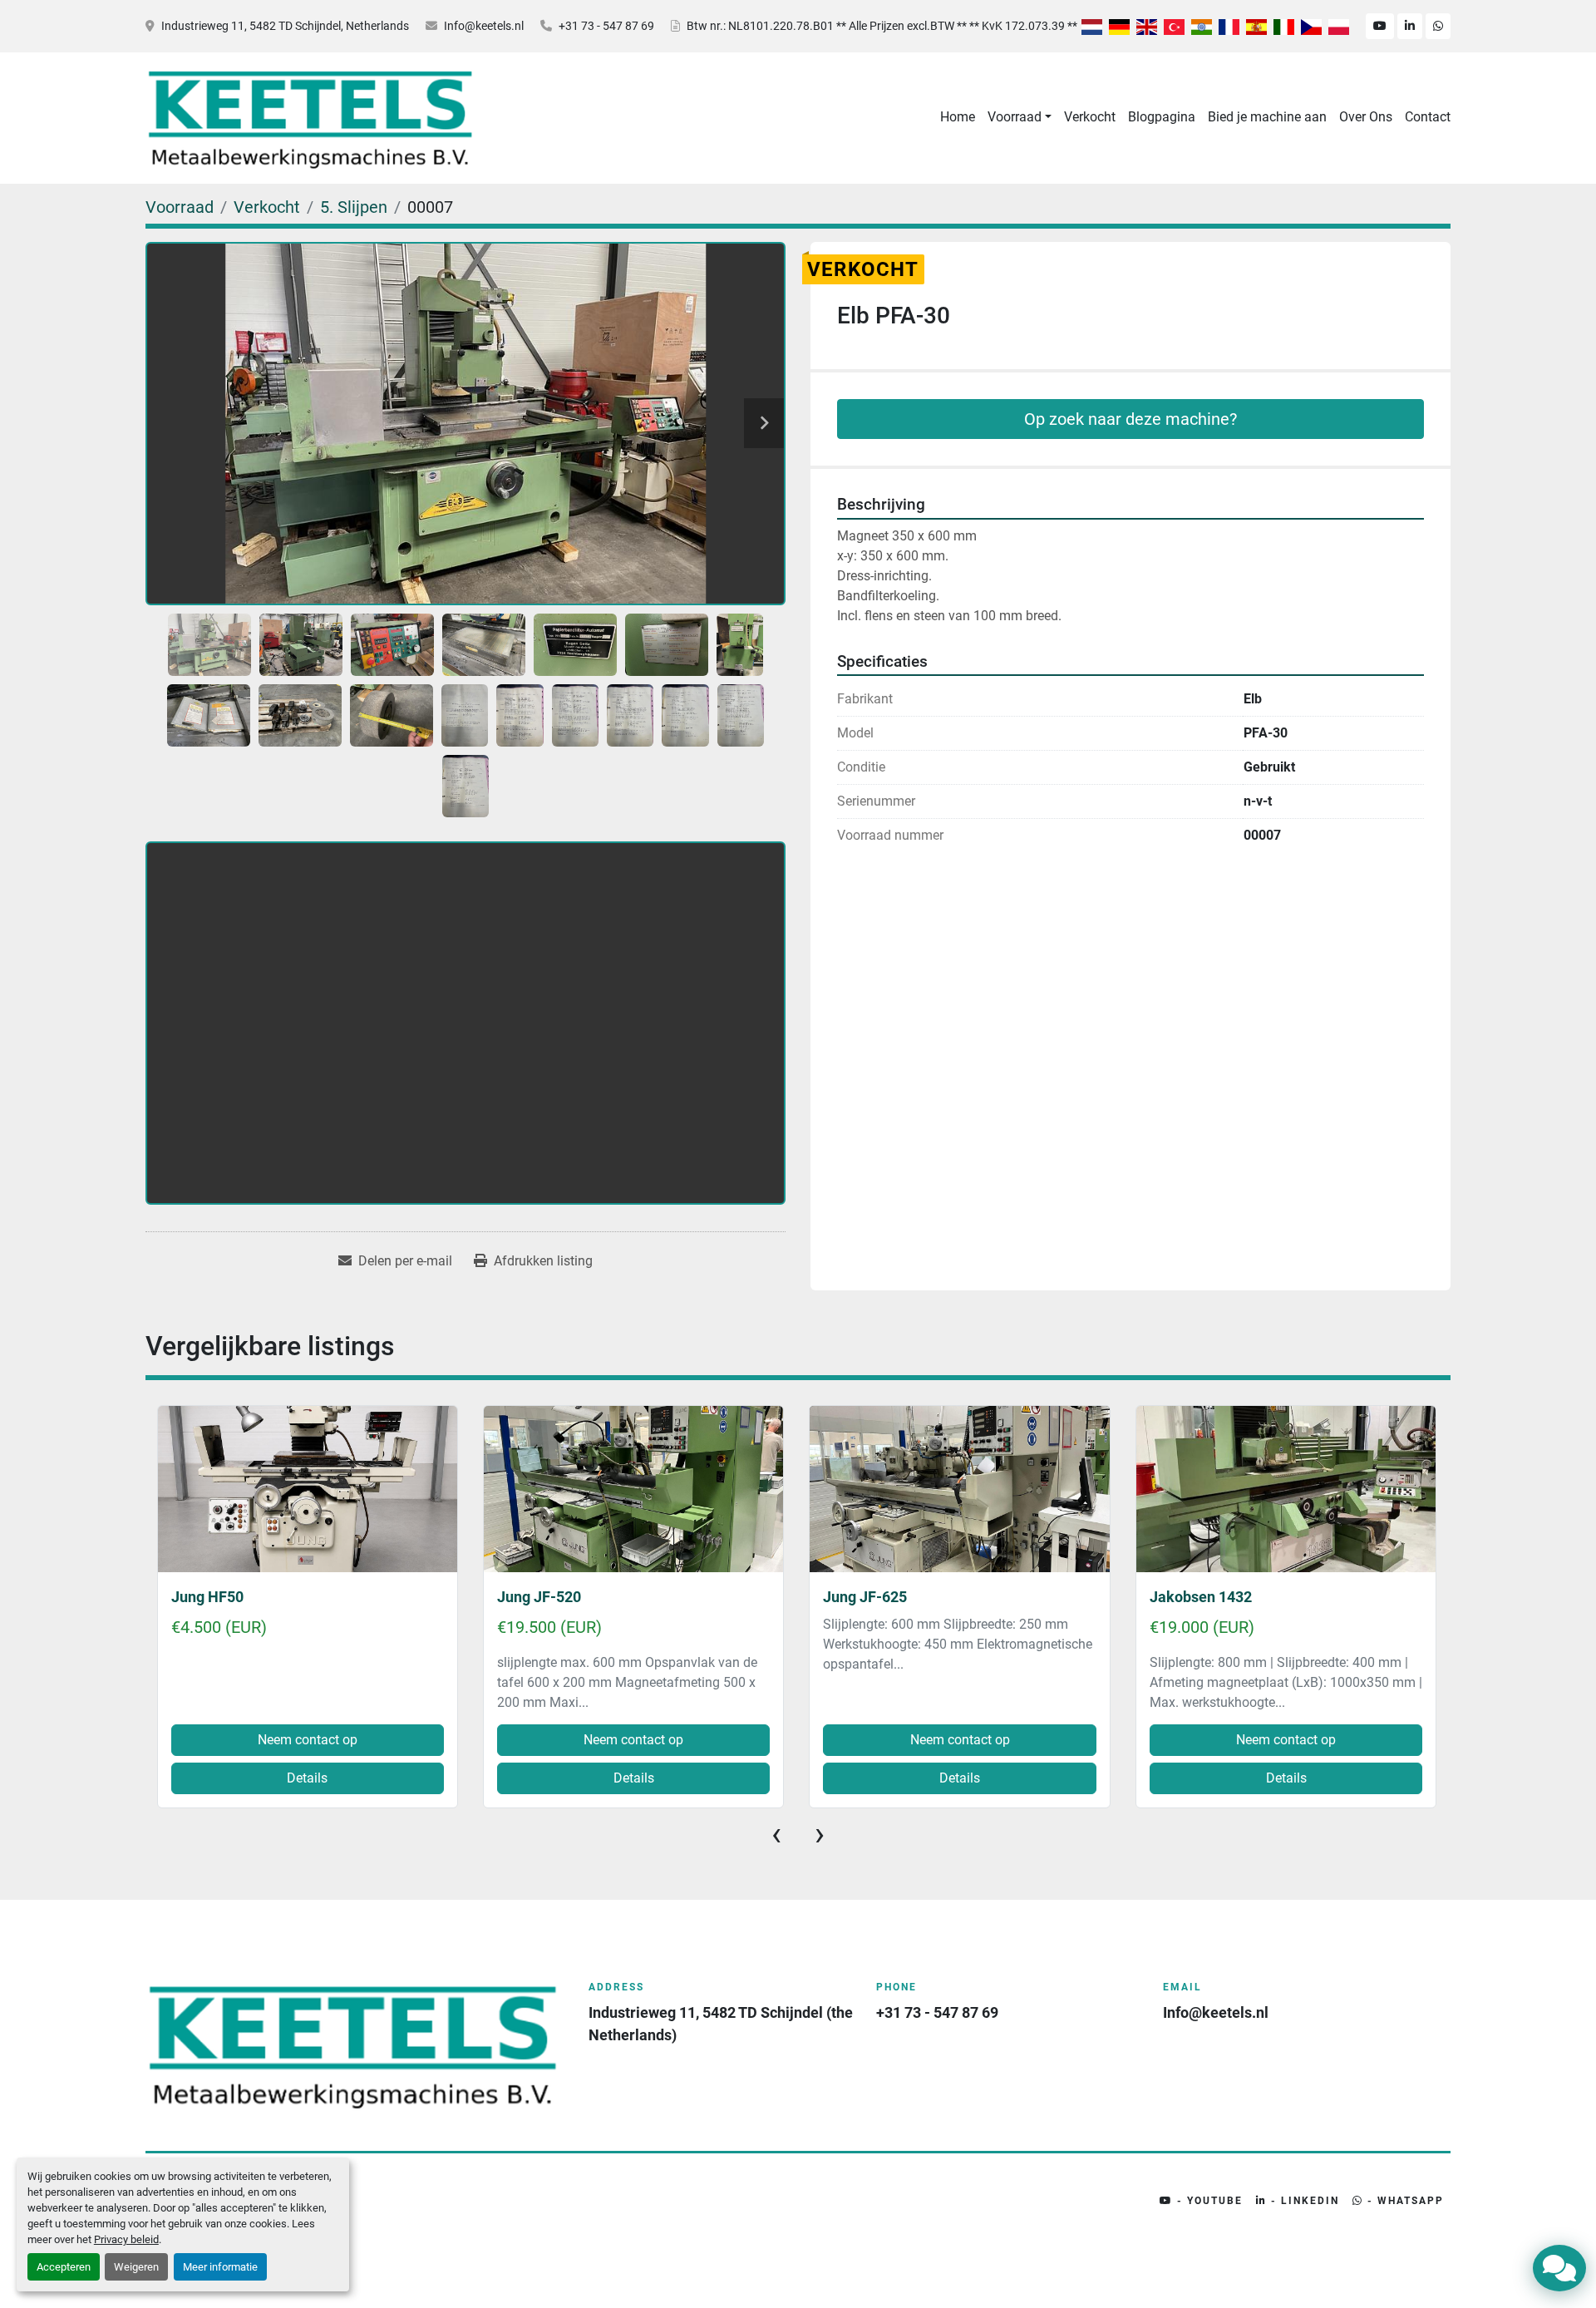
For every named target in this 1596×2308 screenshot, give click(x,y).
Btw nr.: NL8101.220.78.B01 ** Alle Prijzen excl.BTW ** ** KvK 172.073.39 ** (882, 26)
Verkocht (1090, 117)
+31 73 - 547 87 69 (606, 26)
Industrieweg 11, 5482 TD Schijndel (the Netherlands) (722, 2024)
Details (307, 1778)
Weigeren (136, 2267)
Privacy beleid (126, 2239)
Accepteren (64, 2267)
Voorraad (1015, 117)
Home (958, 117)
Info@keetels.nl (484, 26)
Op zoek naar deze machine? (1130, 419)
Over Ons (1366, 117)
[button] (1020, 117)
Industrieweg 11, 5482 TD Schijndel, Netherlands (285, 26)
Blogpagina (1162, 117)
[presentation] (776, 1834)
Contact (1428, 117)
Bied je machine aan (1267, 117)
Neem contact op (307, 1740)
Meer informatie (220, 2267)
